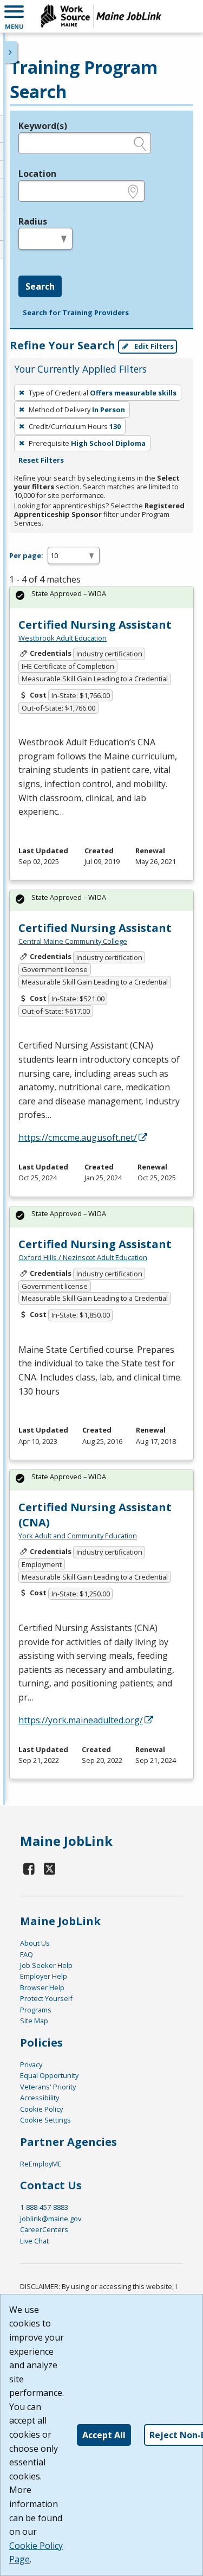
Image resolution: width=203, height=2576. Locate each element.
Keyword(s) (43, 126)
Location (37, 174)
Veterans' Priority (48, 2087)
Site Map (34, 2021)
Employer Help (44, 1976)
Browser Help (42, 1987)
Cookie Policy (41, 2109)
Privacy (31, 2064)
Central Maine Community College (73, 941)
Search (40, 286)
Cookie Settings (45, 2120)
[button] (14, 16)
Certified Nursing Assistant (95, 625)
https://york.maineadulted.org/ (81, 1720)
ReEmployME (41, 2164)
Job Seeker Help (46, 1965)
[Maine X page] (50, 1868)
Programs (36, 2010)
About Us (35, 1943)
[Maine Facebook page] (29, 1868)
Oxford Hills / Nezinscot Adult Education (83, 1257)
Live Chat (34, 2241)
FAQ (27, 1954)
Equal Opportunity (49, 2075)
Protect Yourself (46, 1998)
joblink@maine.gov (51, 2219)
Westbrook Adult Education (63, 638)
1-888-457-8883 (44, 2207)
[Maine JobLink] (101, 16)
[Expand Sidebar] (11, 52)
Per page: (26, 555)
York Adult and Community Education (78, 1536)
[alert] (101, 597)
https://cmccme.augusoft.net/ (78, 1137)
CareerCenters (44, 2229)
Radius (33, 221)
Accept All (104, 2435)
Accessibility (40, 2098)
